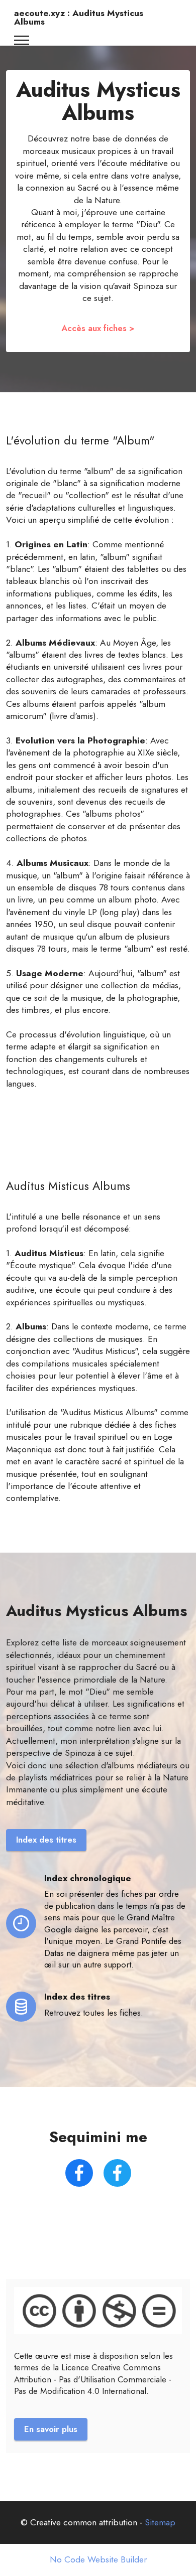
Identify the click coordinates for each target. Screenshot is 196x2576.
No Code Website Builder (98, 2560)
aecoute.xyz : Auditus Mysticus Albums (79, 18)
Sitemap (160, 2522)
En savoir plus (51, 2429)
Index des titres (46, 1840)
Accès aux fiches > (98, 328)
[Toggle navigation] (22, 40)
